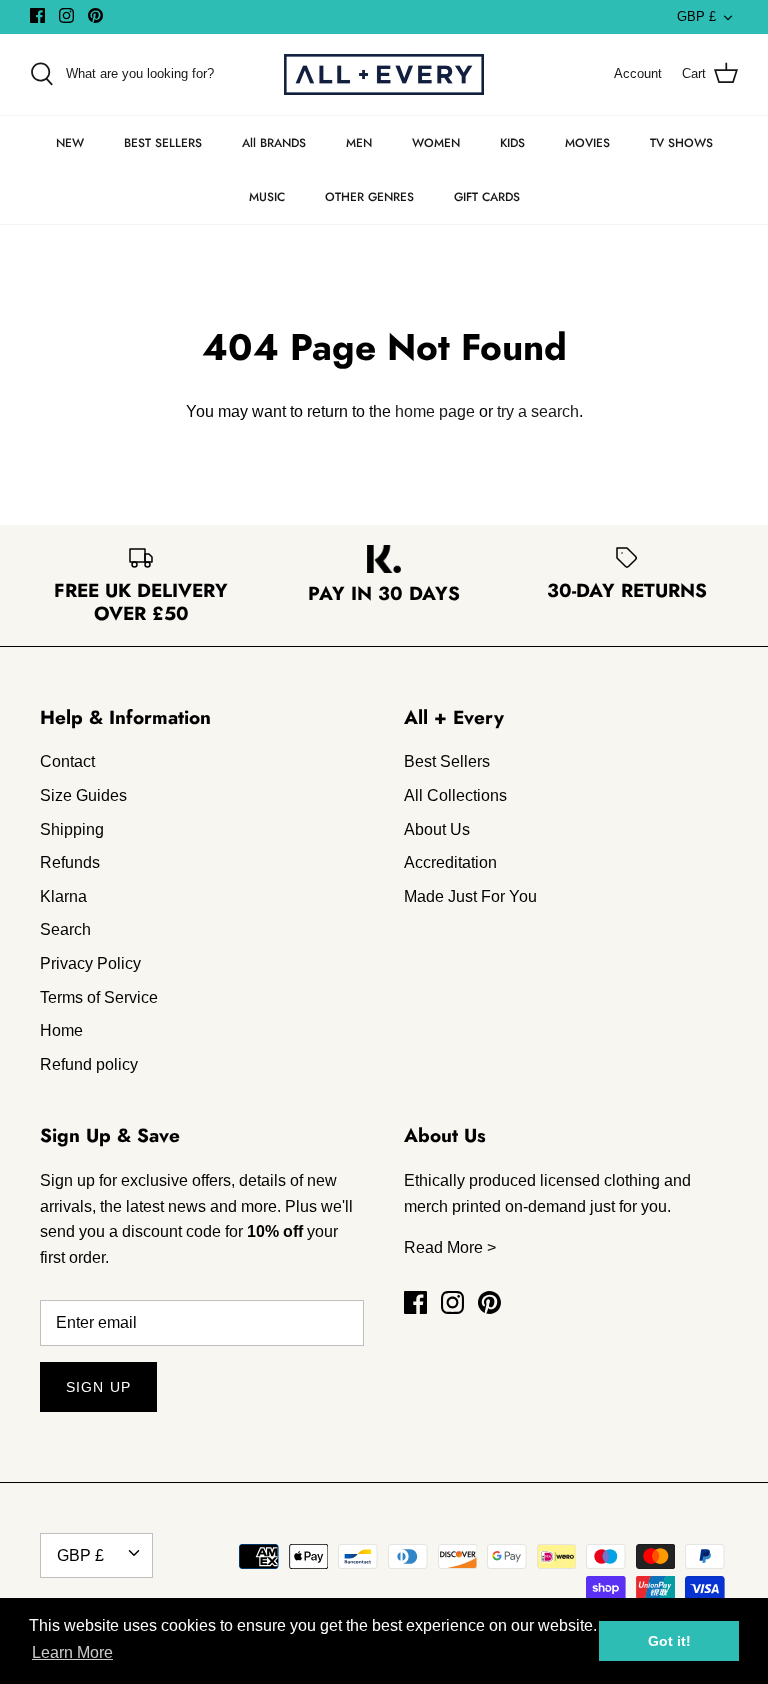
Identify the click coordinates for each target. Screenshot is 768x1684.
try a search (538, 411)
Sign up (98, 1387)
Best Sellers (447, 761)
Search (65, 929)
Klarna (63, 896)
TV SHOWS (681, 143)
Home (61, 1030)
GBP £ (696, 16)
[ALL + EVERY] (384, 74)
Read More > (450, 1247)
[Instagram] (66, 15)
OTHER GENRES (369, 197)
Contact (67, 761)
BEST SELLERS (163, 143)
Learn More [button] (72, 1652)
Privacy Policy (90, 963)
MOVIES (587, 143)
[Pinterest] (95, 15)
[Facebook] (37, 15)
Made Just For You (470, 896)
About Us (437, 829)
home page (435, 411)
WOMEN (436, 143)
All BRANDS (274, 143)
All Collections (455, 795)
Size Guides (83, 795)
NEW (70, 143)
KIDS (512, 143)
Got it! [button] (669, 1641)
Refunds (70, 862)
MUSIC (267, 197)
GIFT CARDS (487, 197)
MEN (359, 143)
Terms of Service (99, 997)
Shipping (72, 829)
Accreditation (450, 862)
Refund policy (89, 1064)
